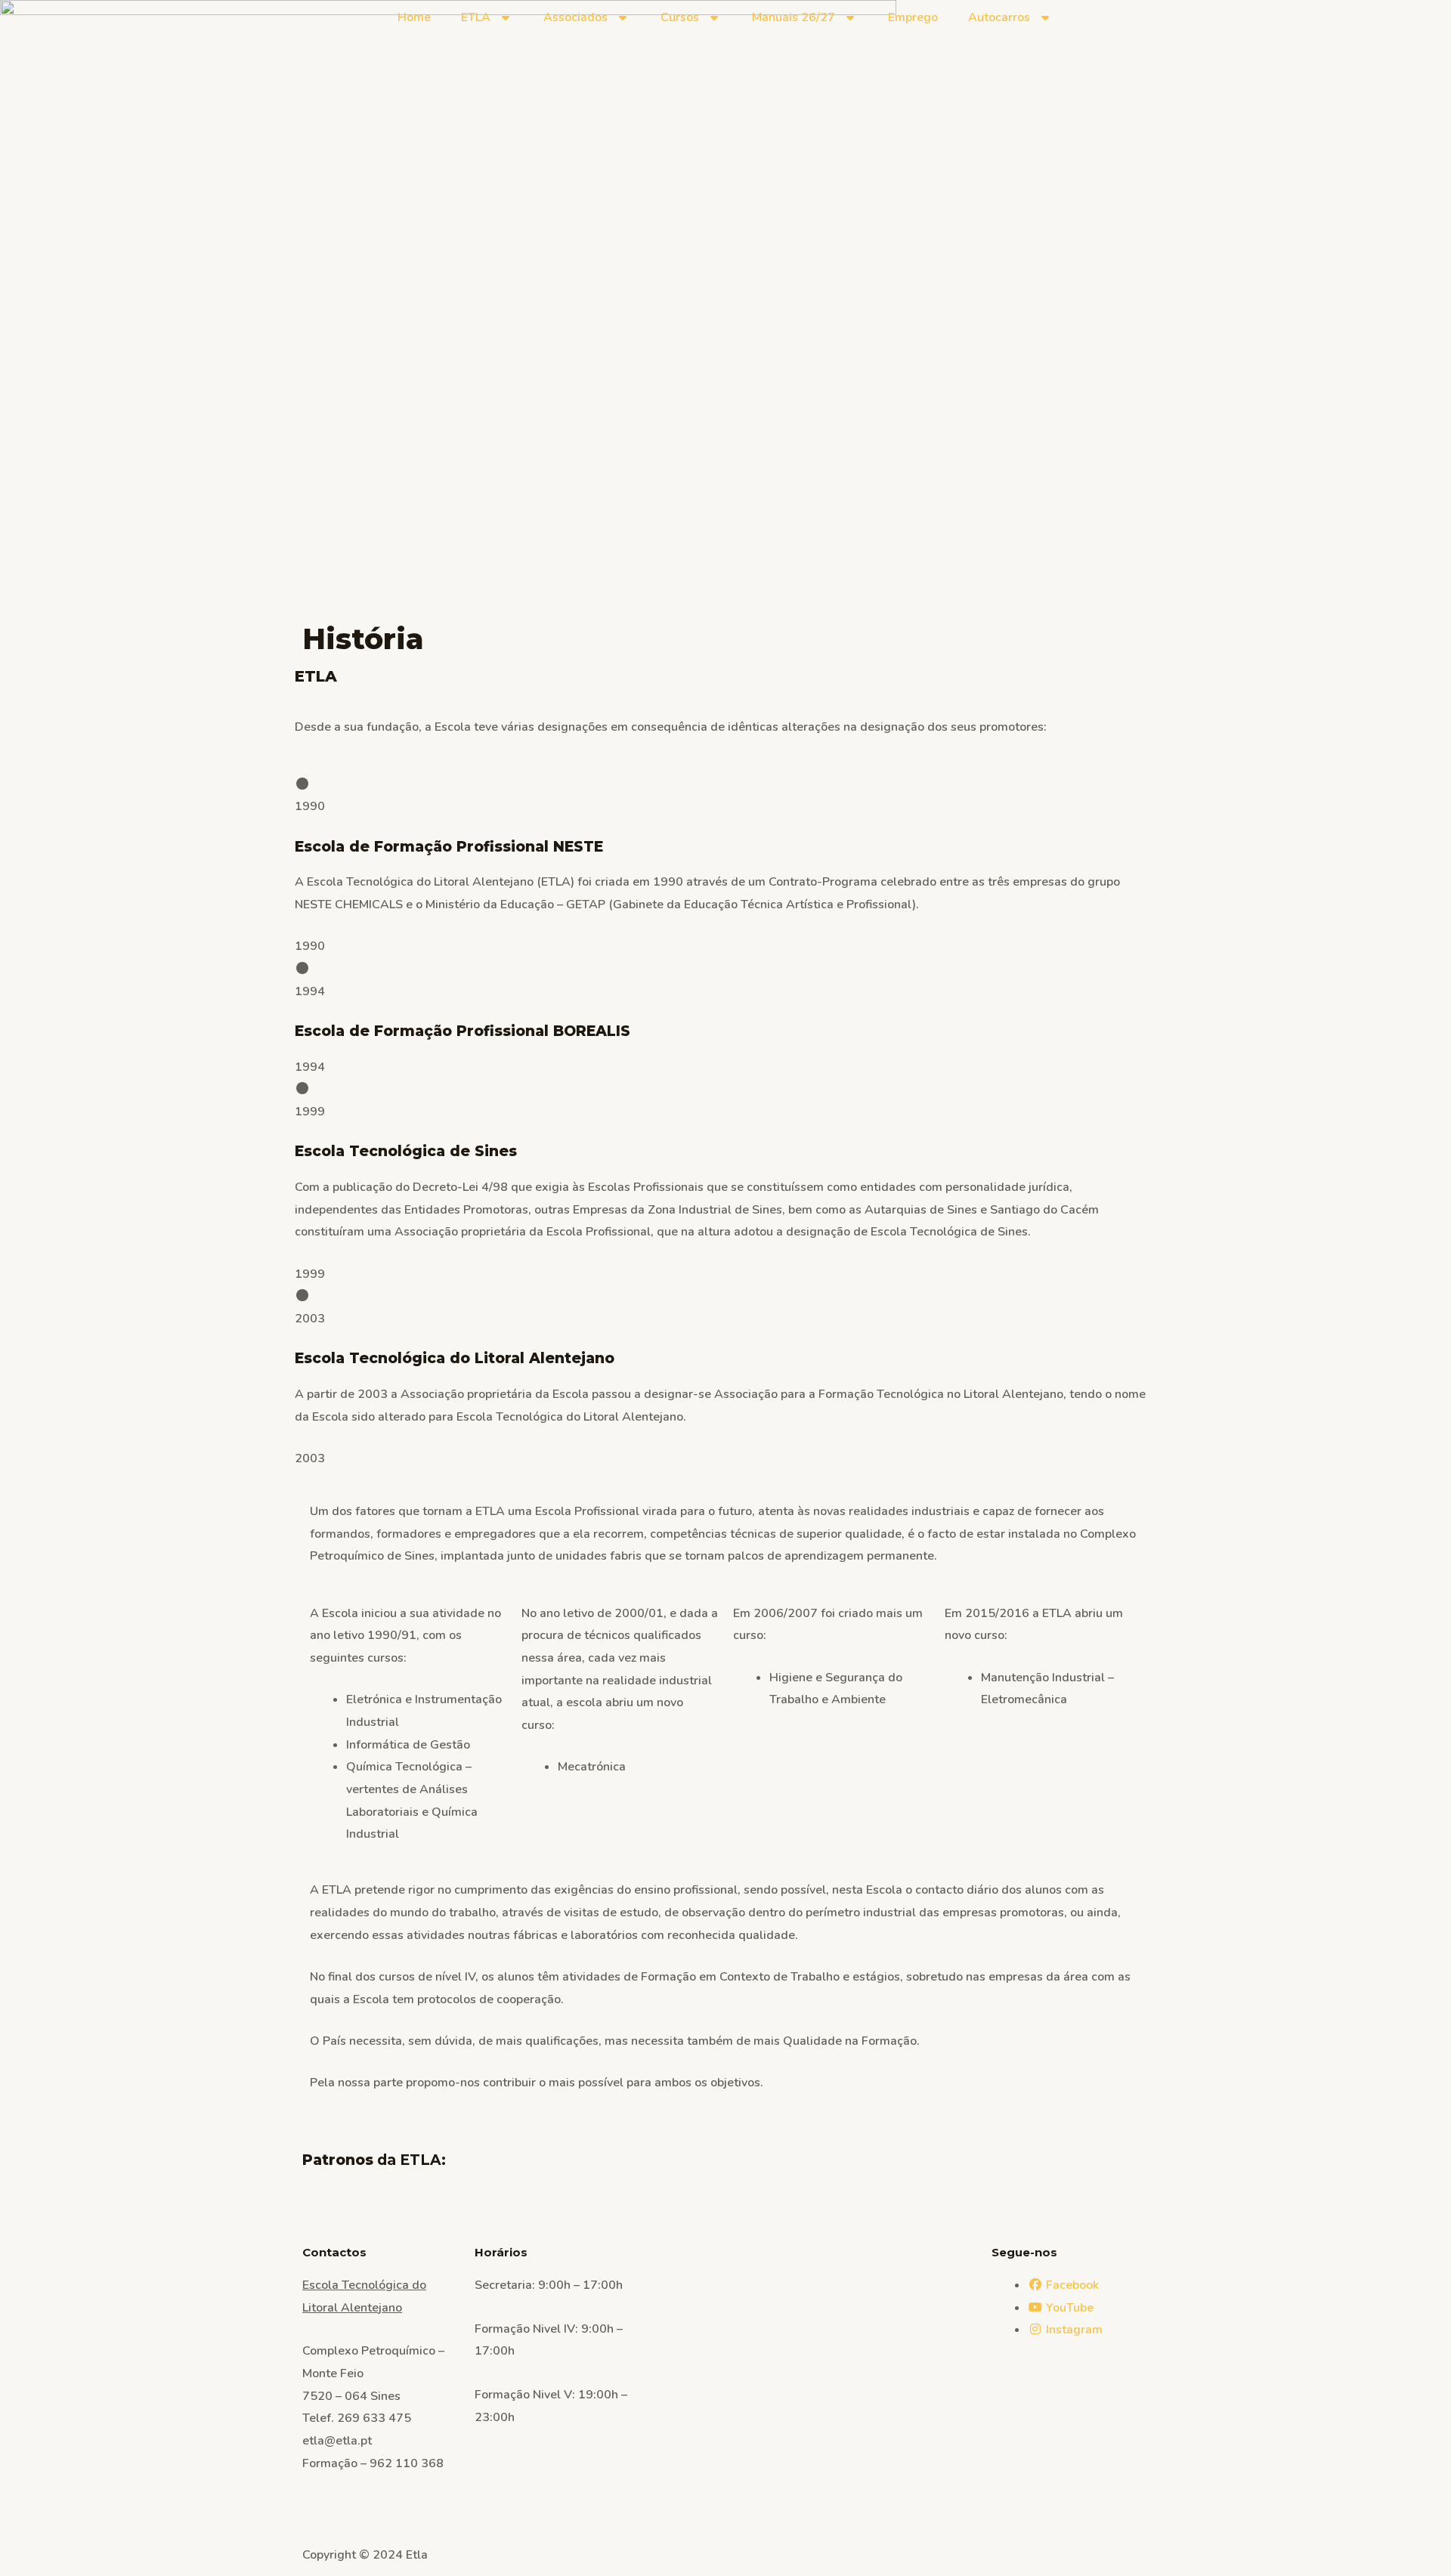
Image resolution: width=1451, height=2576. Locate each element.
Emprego (913, 17)
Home (414, 17)
